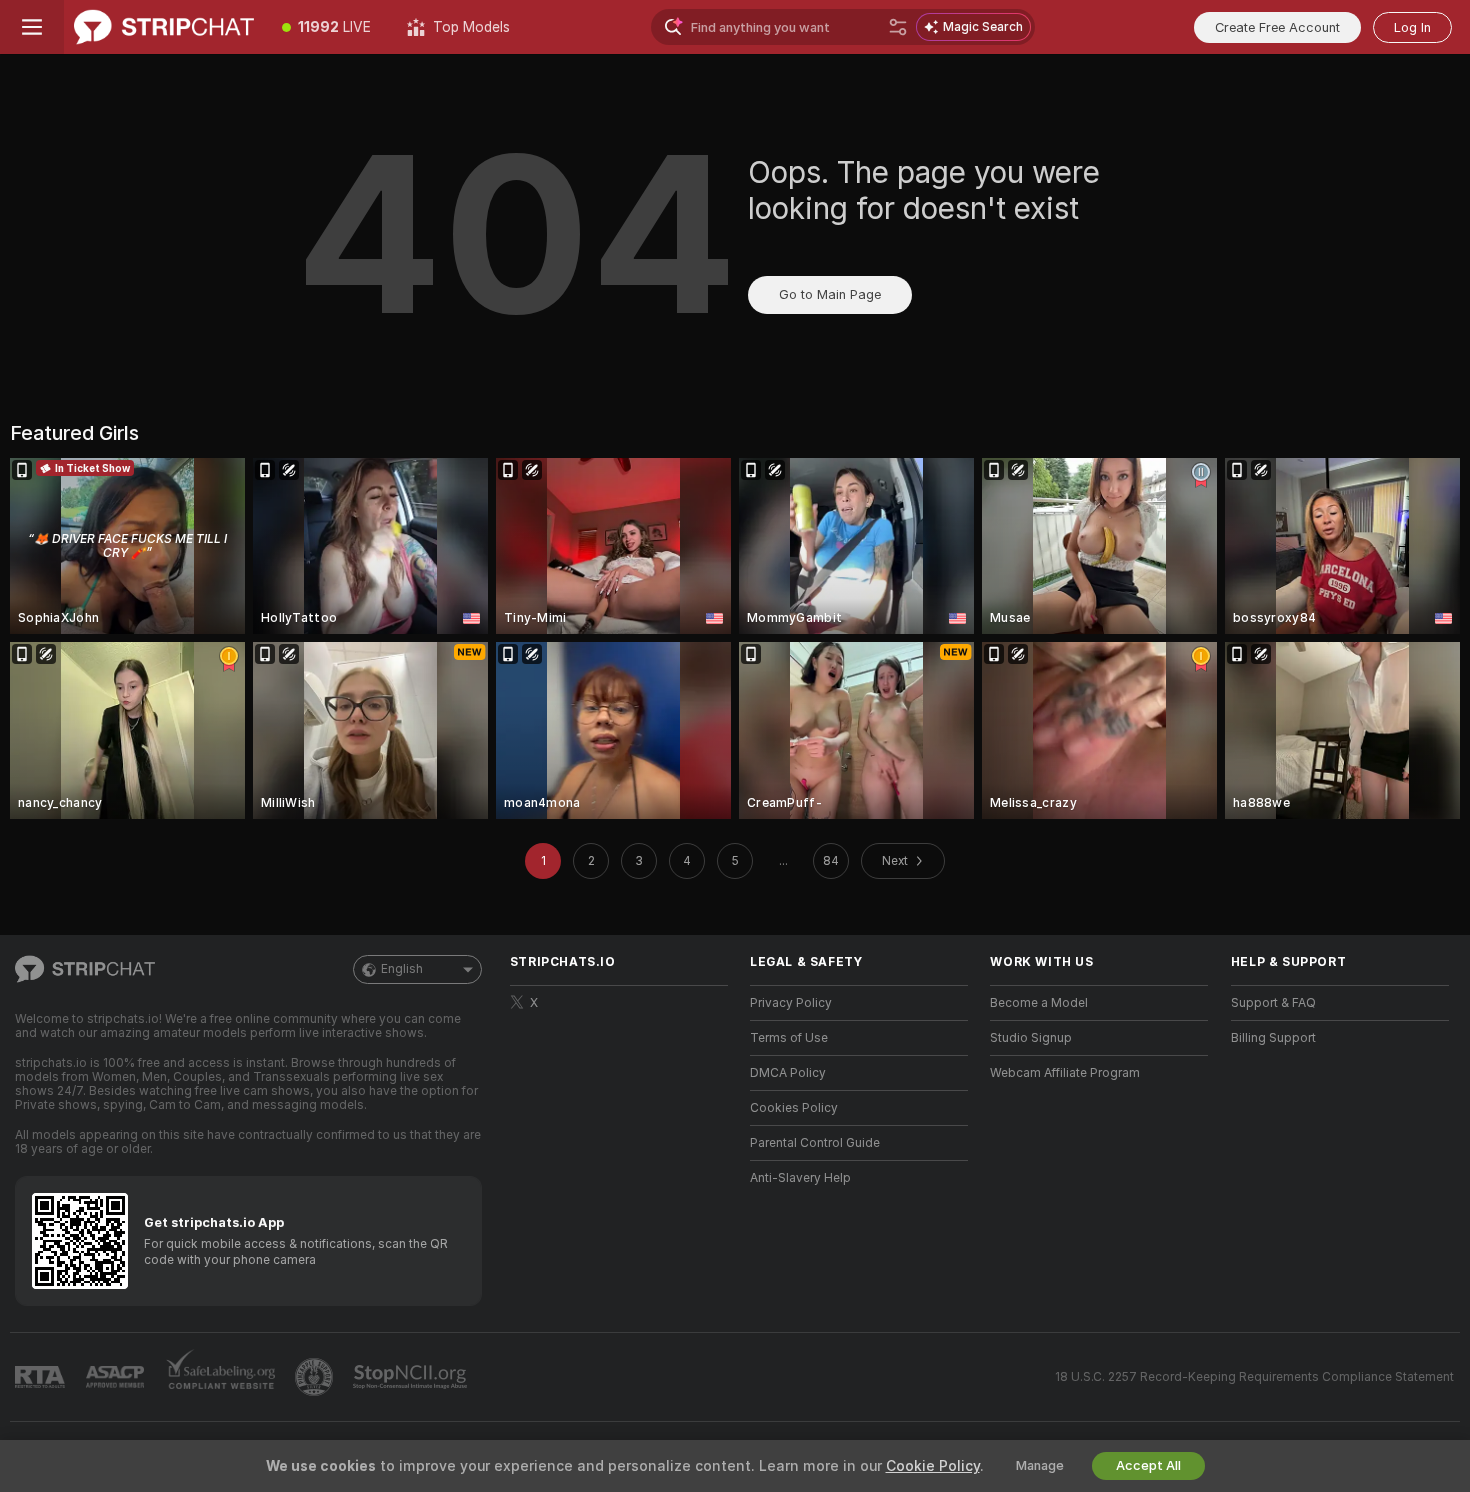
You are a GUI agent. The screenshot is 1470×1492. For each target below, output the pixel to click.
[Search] (898, 27)
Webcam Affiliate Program (1065, 1073)
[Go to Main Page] (164, 27)
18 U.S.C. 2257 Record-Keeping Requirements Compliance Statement (1254, 1377)
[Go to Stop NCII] (412, 1377)
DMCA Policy (788, 1073)
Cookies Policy (794, 1108)
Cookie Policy (933, 1466)
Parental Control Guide (815, 1143)
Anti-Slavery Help (800, 1178)
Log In (1412, 27)
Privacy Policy (791, 1003)
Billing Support (1273, 1038)
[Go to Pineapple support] (316, 1377)
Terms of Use (789, 1038)
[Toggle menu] (32, 27)
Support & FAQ (1273, 1003)
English (402, 969)
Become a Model (1039, 1003)
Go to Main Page (830, 294)
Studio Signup (1031, 1038)
